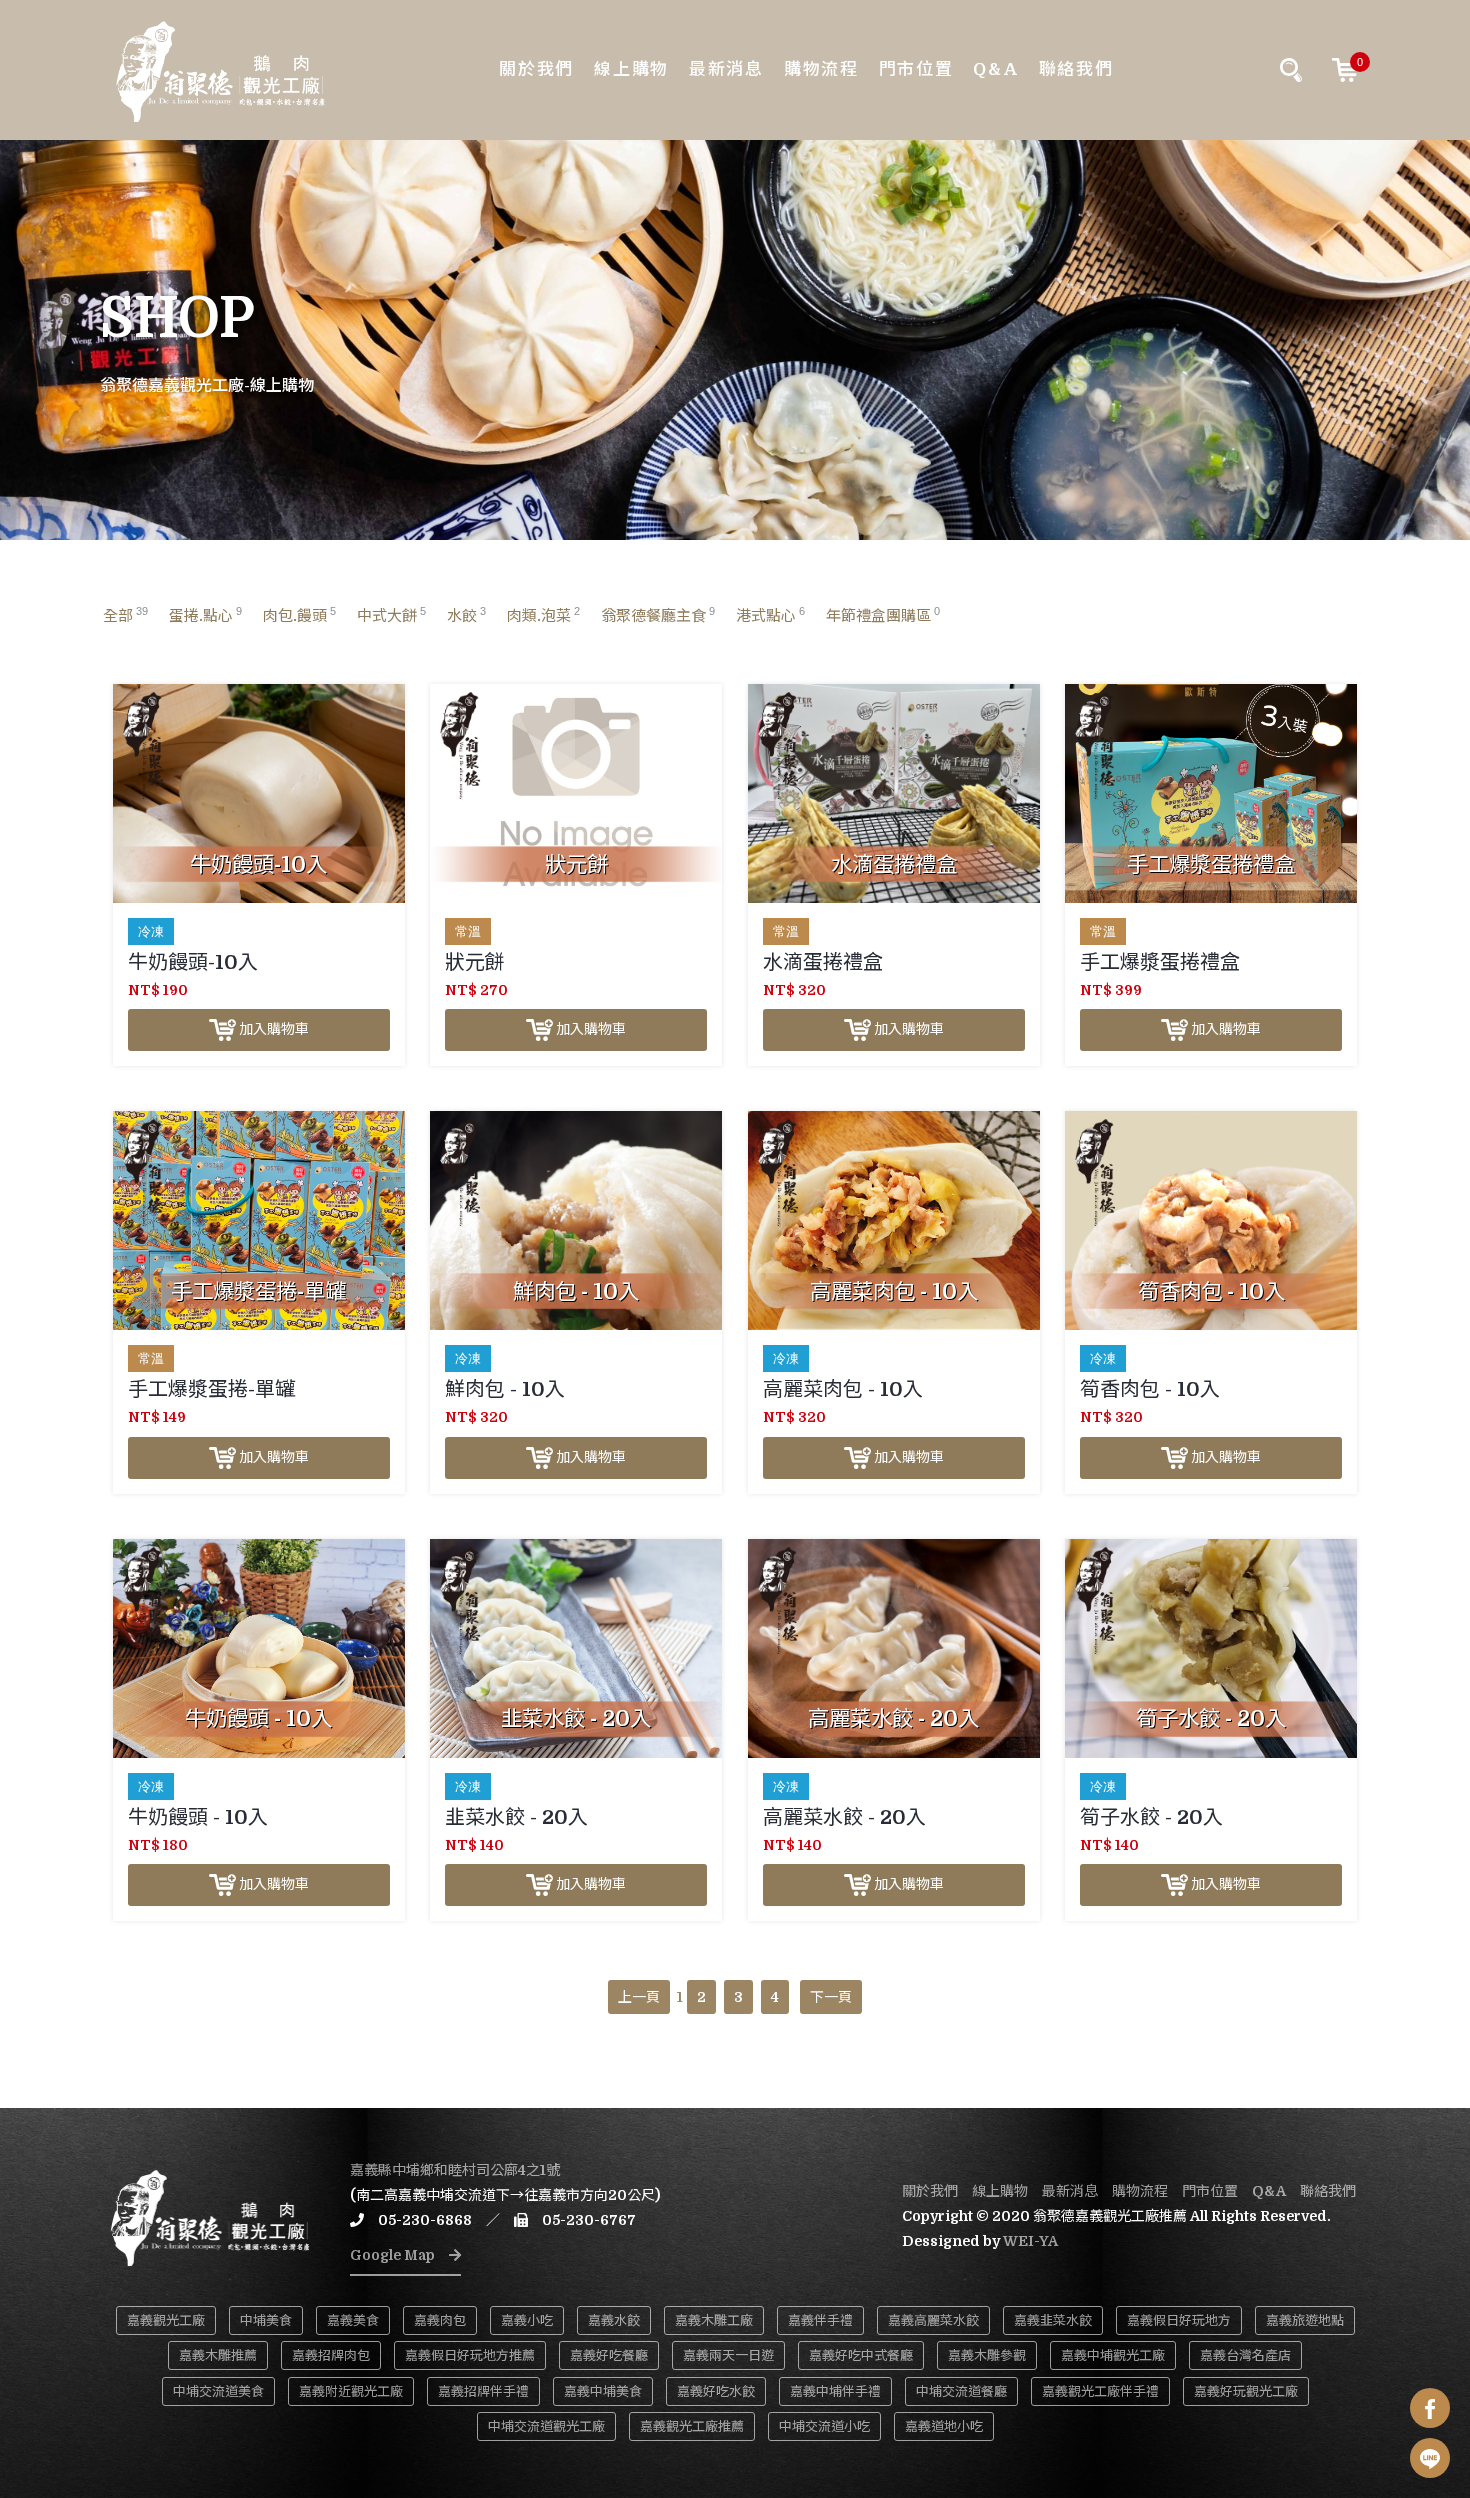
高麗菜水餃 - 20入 (844, 1817)
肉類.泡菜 (543, 615)
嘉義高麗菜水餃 (933, 2320)
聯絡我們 (1076, 69)
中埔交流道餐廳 (961, 2391)
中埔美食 (266, 2320)
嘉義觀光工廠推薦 (692, 2426)
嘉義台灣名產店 (1245, 2355)
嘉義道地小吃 (944, 2426)
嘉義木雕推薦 (218, 2355)
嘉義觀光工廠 (166, 2320)
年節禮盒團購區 (883, 615)
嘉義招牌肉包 (331, 2355)
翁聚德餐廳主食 (658, 615)
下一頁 (831, 1997)
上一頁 (639, 1997)
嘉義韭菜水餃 (1053, 2320)
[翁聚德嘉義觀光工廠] (220, 70)
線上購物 (631, 69)
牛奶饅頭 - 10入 (198, 1817)
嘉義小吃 (527, 2320)
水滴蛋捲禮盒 (823, 962)
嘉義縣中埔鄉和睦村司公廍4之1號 (455, 2170)
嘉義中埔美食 (603, 2391)
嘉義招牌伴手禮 (483, 2391)
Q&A (995, 69)
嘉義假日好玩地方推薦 (470, 2355)
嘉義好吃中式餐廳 (861, 2355)
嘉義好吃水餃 (716, 2391)
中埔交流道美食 (218, 2391)
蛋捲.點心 (205, 615)
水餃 (466, 615)
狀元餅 (475, 962)
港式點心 (770, 615)
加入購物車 (272, 1029)
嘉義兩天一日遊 (728, 2355)
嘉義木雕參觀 (987, 2355)
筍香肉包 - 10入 (1150, 1389)
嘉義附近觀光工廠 (351, 2391)
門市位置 (916, 69)
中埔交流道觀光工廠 (546, 2426)
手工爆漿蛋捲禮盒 (1160, 962)
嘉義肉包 (440, 2320)
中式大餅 (391, 615)
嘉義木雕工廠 (714, 2320)
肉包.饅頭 (299, 615)
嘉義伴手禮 (820, 2320)
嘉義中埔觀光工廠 (1113, 2355)
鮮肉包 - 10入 (505, 1389)
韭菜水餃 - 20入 (516, 1817)
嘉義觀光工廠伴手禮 (1100, 2391)
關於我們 (536, 69)
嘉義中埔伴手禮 (835, 2391)
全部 (125, 615)
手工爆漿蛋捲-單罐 (211, 1389)
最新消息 (726, 69)
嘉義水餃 (614, 2320)
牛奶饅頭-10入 (193, 962)
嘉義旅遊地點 (1305, 2320)
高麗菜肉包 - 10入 (843, 1389)
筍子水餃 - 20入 (1151, 1817)
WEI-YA (1030, 2241)
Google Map (399, 2255)
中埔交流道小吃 (824, 2426)
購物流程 (821, 69)
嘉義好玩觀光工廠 (1246, 2391)
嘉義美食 (353, 2320)
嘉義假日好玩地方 (1179, 2320)
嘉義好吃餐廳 (609, 2355)
